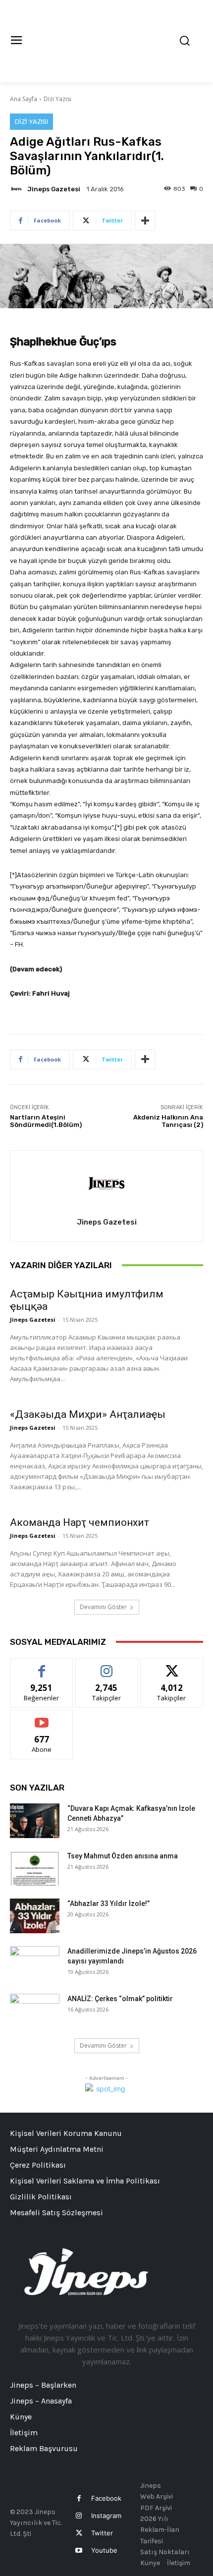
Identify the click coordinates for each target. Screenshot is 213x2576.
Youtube (104, 2550)
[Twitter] (79, 2533)
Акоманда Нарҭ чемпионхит (80, 1522)
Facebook (106, 2498)
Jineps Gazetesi (54, 189)
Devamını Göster (103, 1607)
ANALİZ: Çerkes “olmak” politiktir (120, 1999)
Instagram (106, 2516)
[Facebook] (79, 2498)
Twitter (102, 2533)
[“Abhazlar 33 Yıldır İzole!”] (35, 1916)
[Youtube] (79, 2550)
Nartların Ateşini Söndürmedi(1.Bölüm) (46, 1121)
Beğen (42, 1666)
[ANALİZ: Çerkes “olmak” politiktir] (35, 2011)
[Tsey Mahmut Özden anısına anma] (35, 1868)
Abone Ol (42, 1717)
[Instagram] (79, 2516)
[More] (145, 221)
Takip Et (107, 1666)
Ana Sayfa (24, 99)
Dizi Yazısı (57, 99)
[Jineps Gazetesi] (18, 189)
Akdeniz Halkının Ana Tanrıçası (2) (168, 1121)
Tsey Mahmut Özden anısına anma (123, 1856)
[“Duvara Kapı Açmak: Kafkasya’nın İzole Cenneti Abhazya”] (35, 1821)
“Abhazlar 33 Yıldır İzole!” (108, 1904)
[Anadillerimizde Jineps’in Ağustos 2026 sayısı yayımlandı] (35, 1963)
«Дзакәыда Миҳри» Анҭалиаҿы (88, 1414)
